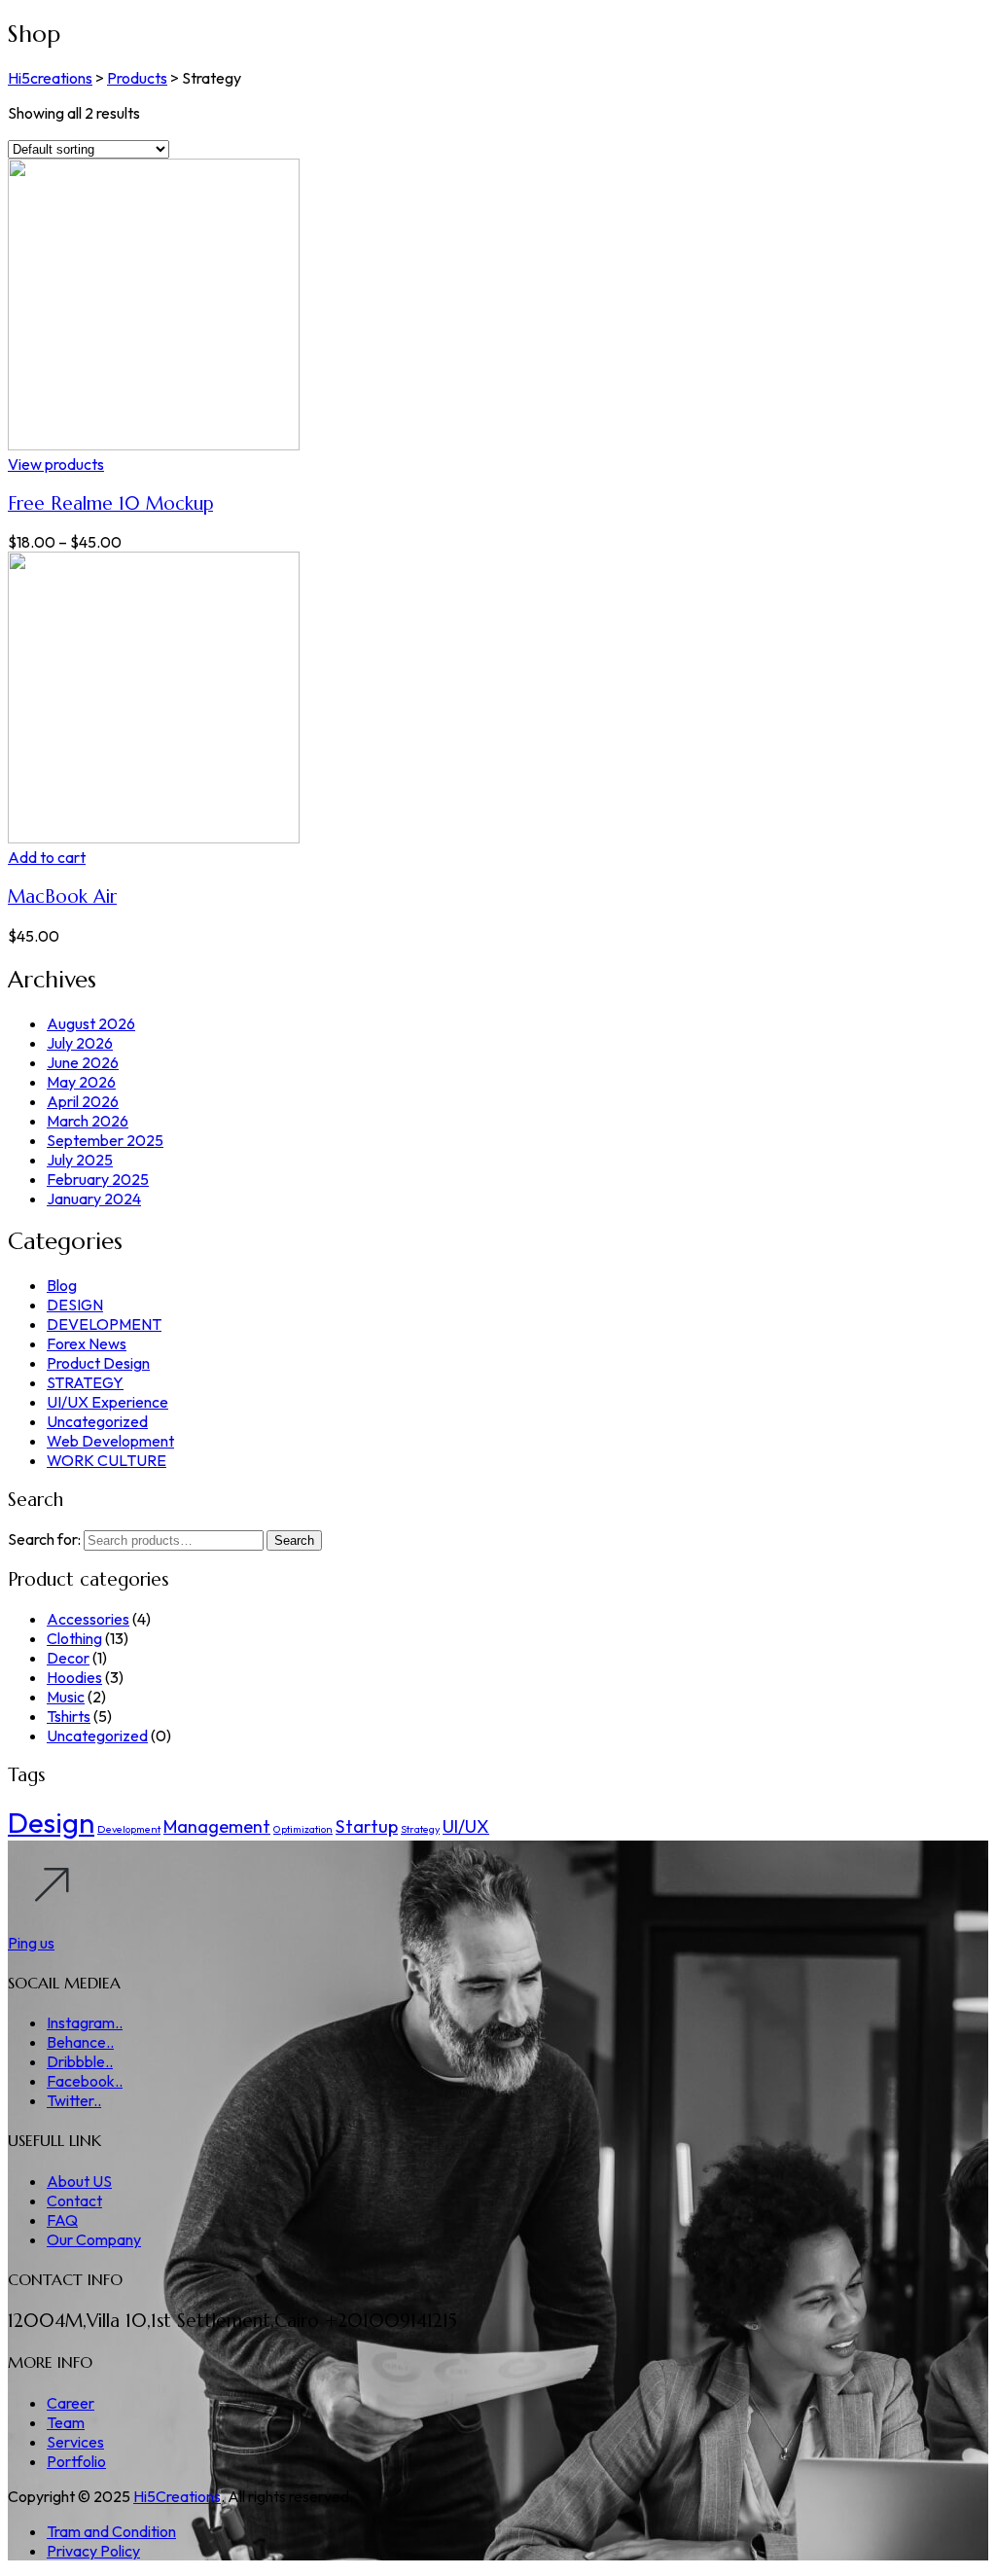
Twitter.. (74, 2100)
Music (66, 1697)
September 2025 (105, 1140)
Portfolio (76, 2461)
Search (294, 1540)
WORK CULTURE (107, 1460)
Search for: (44, 1539)
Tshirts (69, 1716)
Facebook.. (85, 2081)
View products (56, 464)
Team (66, 2422)
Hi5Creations (177, 2496)
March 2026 (88, 1121)
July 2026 (80, 1043)
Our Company (94, 2239)
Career (71, 2403)
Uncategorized (97, 1421)
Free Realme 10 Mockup (110, 503)
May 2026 (81, 1082)
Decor (68, 1658)
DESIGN (75, 1305)
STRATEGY (85, 1382)
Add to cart (47, 857)
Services (75, 2442)
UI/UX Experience (107, 1402)
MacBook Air (62, 896)
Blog (62, 1285)
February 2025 (98, 1179)
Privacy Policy (93, 2551)
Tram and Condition (111, 2531)
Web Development (110, 1441)
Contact (74, 2200)
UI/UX (466, 1826)
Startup (367, 1826)
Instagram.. (85, 2022)
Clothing (74, 1638)
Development (129, 1829)
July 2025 (80, 1160)
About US (79, 2181)
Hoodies (74, 1677)
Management (217, 1826)
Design (51, 1823)
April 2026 (83, 1101)
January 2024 (94, 1199)
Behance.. (80, 2042)
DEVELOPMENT (104, 1324)
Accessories (88, 1619)
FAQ (62, 2220)
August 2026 (91, 1023)
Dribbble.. (80, 2061)
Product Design (98, 1363)
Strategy (420, 1829)
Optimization (303, 1829)
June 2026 (83, 1062)
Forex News (87, 1343)
